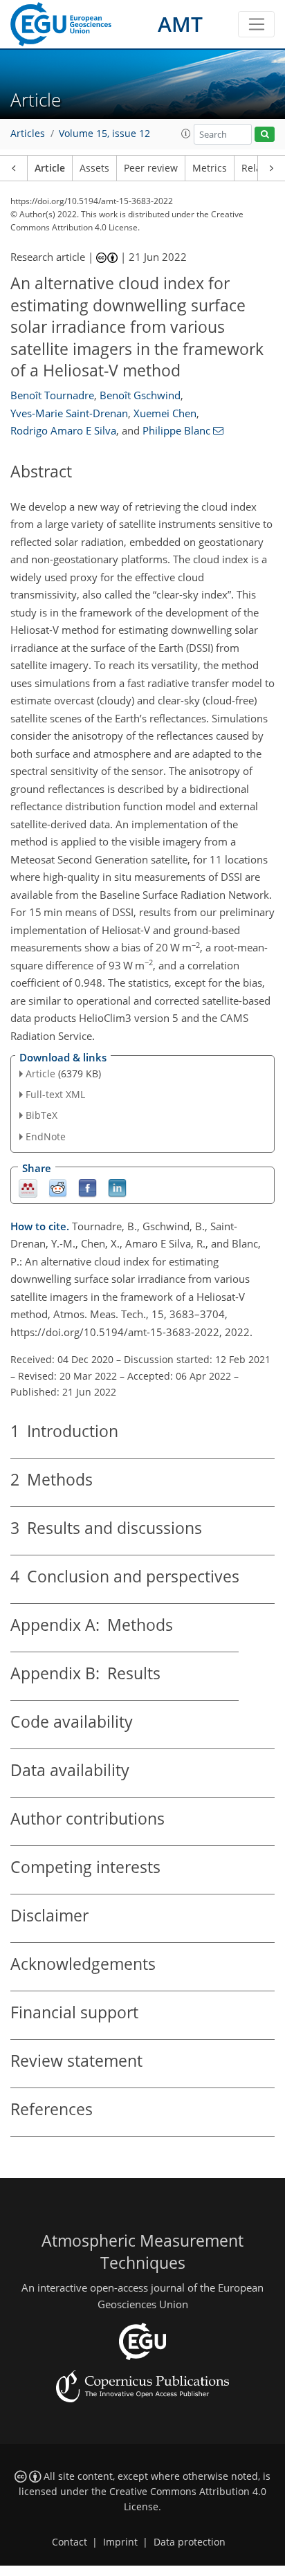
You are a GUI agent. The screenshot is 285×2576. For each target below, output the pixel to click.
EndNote (46, 1136)
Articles (28, 134)
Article (50, 168)
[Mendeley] (28, 1187)
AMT (180, 24)
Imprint (120, 2542)
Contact (70, 2542)
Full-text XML (55, 1094)
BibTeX (42, 1115)
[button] (186, 134)
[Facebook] (88, 1187)
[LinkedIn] (117, 1187)
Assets (94, 168)
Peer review (151, 168)
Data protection (190, 2542)
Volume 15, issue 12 (104, 134)
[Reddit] (58, 1187)
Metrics (210, 168)
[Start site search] (265, 135)
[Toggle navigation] (256, 24)
